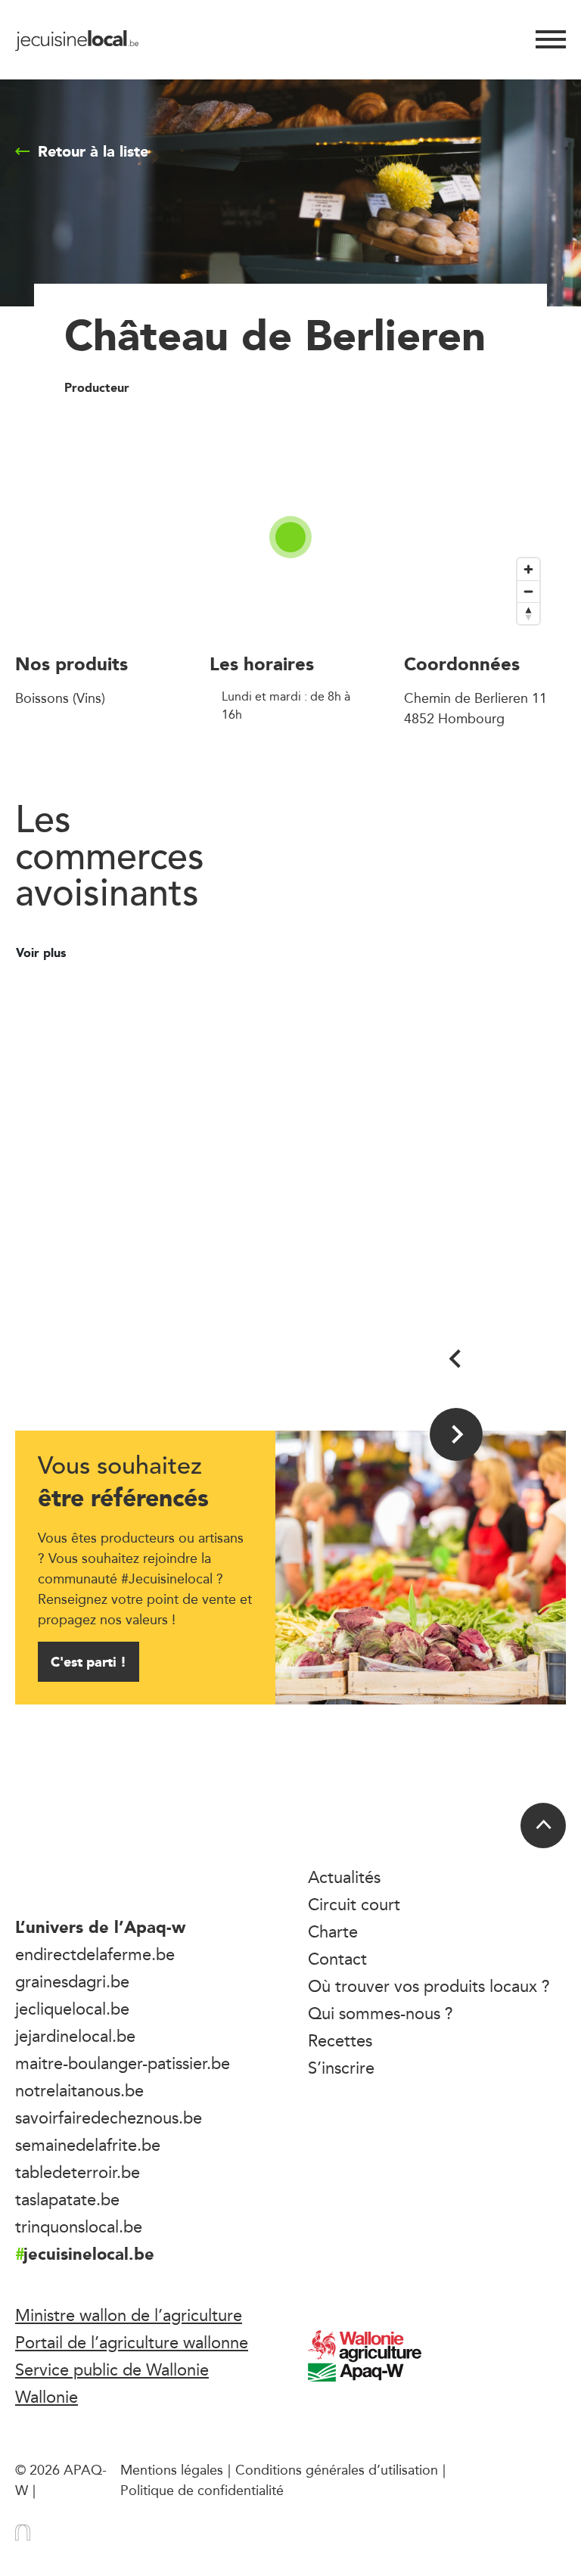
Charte (333, 1931)
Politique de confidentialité (202, 2490)
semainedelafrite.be (88, 2145)
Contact (337, 1959)
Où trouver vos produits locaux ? (429, 1986)
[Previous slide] (456, 1359)
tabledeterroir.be (78, 2172)
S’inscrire (341, 2068)
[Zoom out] (528, 591)
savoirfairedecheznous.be (109, 2118)
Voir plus (43, 953)
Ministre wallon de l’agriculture (129, 2315)
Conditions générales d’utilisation (337, 2469)
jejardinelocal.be (75, 2036)
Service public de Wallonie (112, 2369)
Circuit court (354, 1904)
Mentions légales (172, 2469)
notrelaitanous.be (79, 2090)
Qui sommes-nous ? (381, 2013)
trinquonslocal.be (79, 2226)
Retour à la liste (93, 151)
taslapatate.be (67, 2199)
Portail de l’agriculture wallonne (132, 2342)
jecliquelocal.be (72, 2009)
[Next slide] (456, 1434)
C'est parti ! (89, 1662)
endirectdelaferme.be (95, 1954)
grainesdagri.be (72, 1981)
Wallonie (47, 2397)
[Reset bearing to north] (528, 613)
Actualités (344, 1877)
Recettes (340, 2040)
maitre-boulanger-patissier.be (123, 2063)
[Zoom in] (528, 569)
